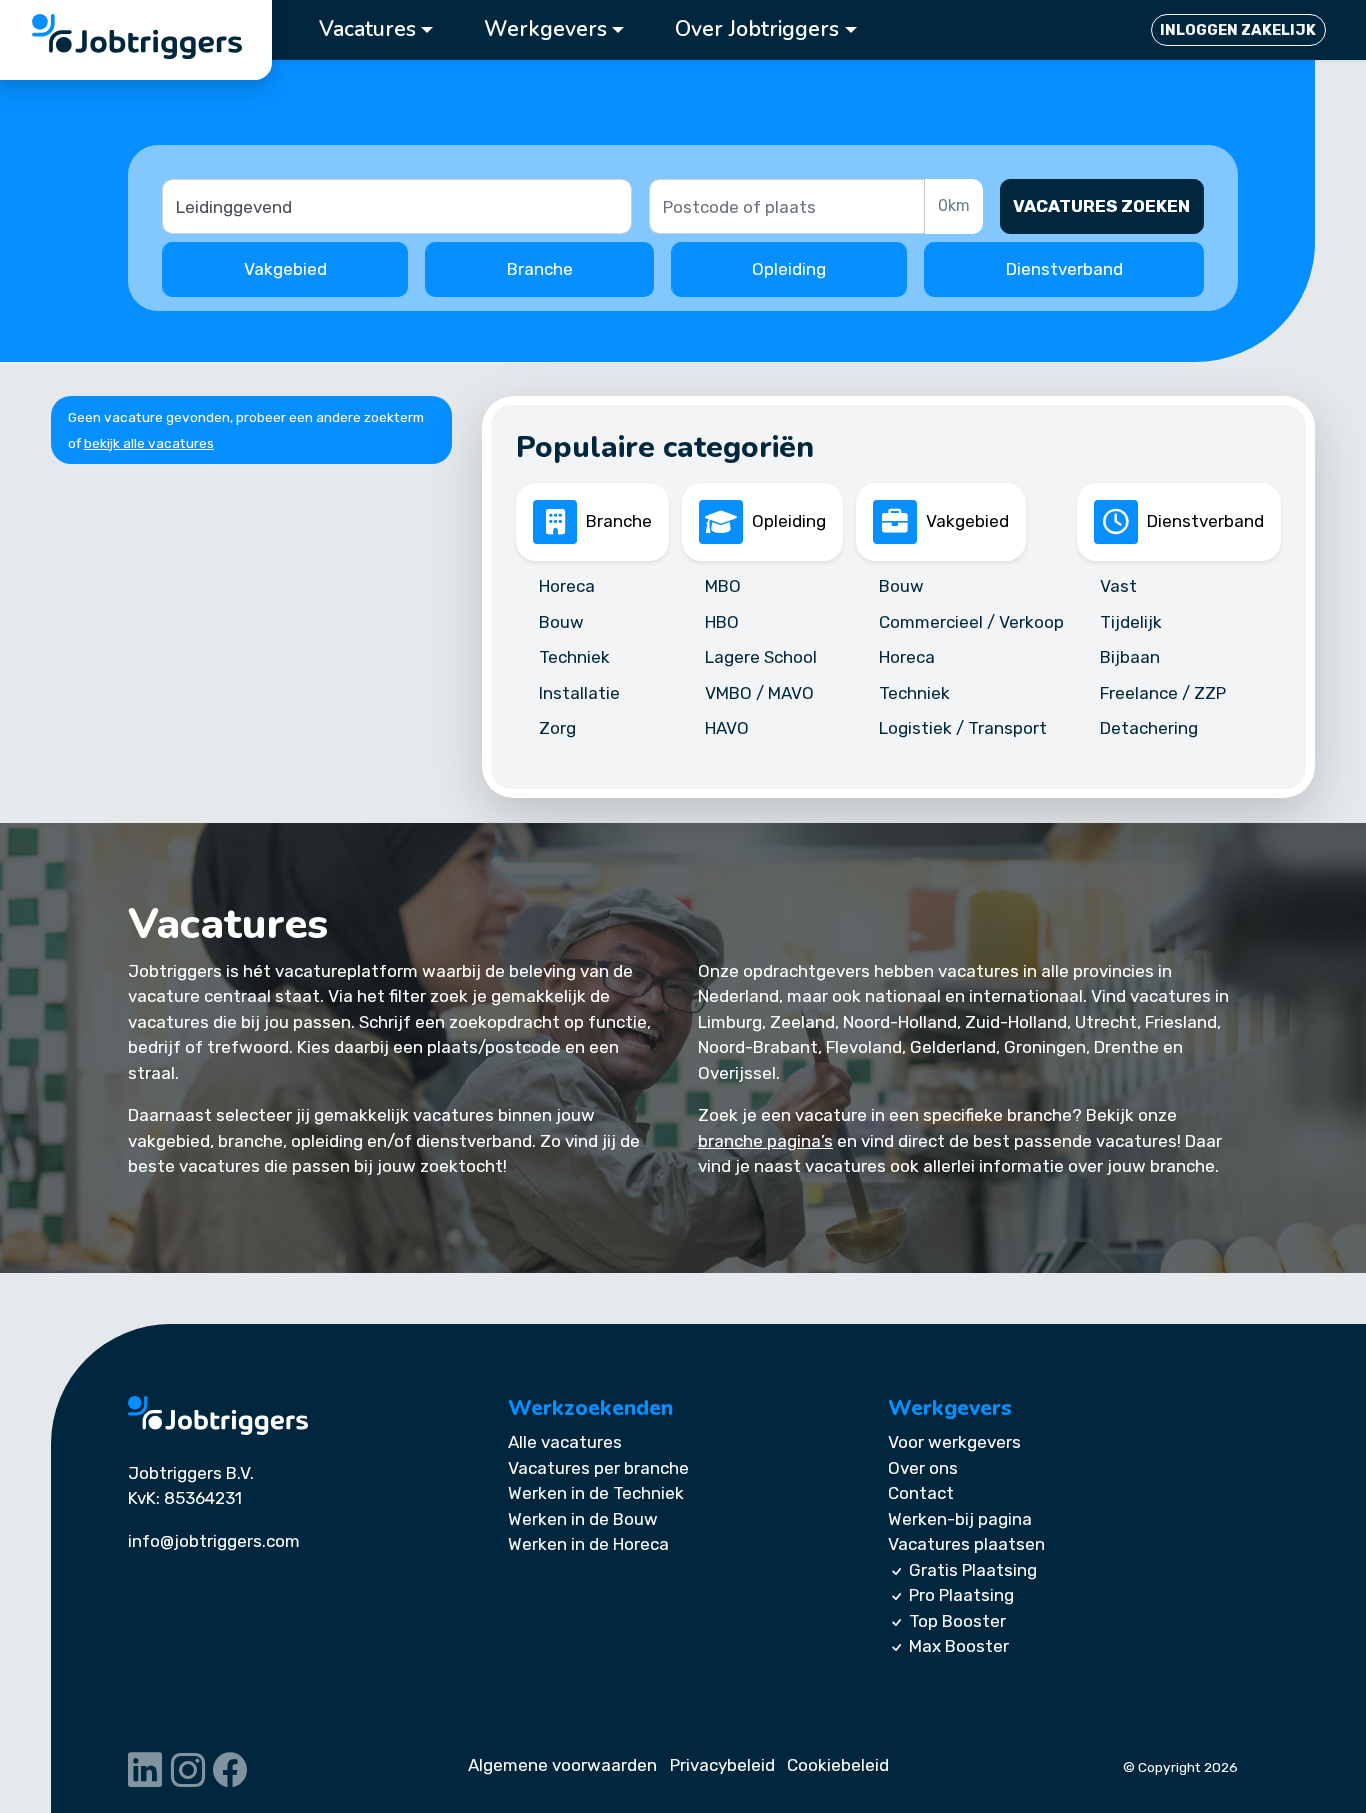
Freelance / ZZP (1163, 692)
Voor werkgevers (954, 1442)
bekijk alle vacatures (149, 443)
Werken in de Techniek (596, 1493)
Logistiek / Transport (963, 728)
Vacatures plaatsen (966, 1544)
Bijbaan (1130, 657)
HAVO (727, 728)
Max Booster (959, 1646)
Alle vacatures (565, 1442)
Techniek (574, 657)
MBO (723, 586)
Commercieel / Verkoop (971, 621)
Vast (1118, 586)
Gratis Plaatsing (973, 1570)
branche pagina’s (765, 1141)
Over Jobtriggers (757, 29)
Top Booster (957, 1621)
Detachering (1149, 728)
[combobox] (789, 206)
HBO (722, 621)
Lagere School (761, 657)
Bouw (561, 621)
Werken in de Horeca (588, 1544)
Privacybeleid (722, 1765)
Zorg (557, 728)
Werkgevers (545, 29)
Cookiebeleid (838, 1765)
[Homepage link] (218, 1415)
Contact (921, 1493)
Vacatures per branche (598, 1468)
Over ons (923, 1468)
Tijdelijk (1131, 621)
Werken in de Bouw (583, 1519)
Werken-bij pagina (960, 1519)
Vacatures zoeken (1101, 206)
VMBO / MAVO (759, 692)
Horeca (567, 586)
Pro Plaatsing (961, 1595)
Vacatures (367, 29)
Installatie (579, 692)
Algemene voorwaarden (562, 1765)
